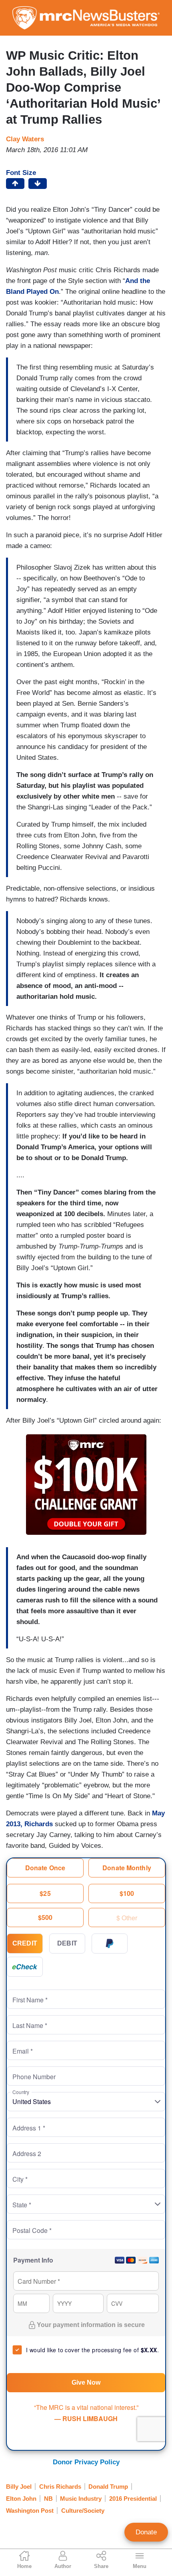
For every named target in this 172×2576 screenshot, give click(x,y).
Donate (146, 2532)
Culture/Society (83, 2511)
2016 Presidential (133, 2499)
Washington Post (30, 2511)
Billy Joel (19, 2487)
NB (48, 2499)
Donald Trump (108, 2487)
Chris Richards (60, 2487)
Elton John (21, 2499)
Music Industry (81, 2499)
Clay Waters (25, 139)
